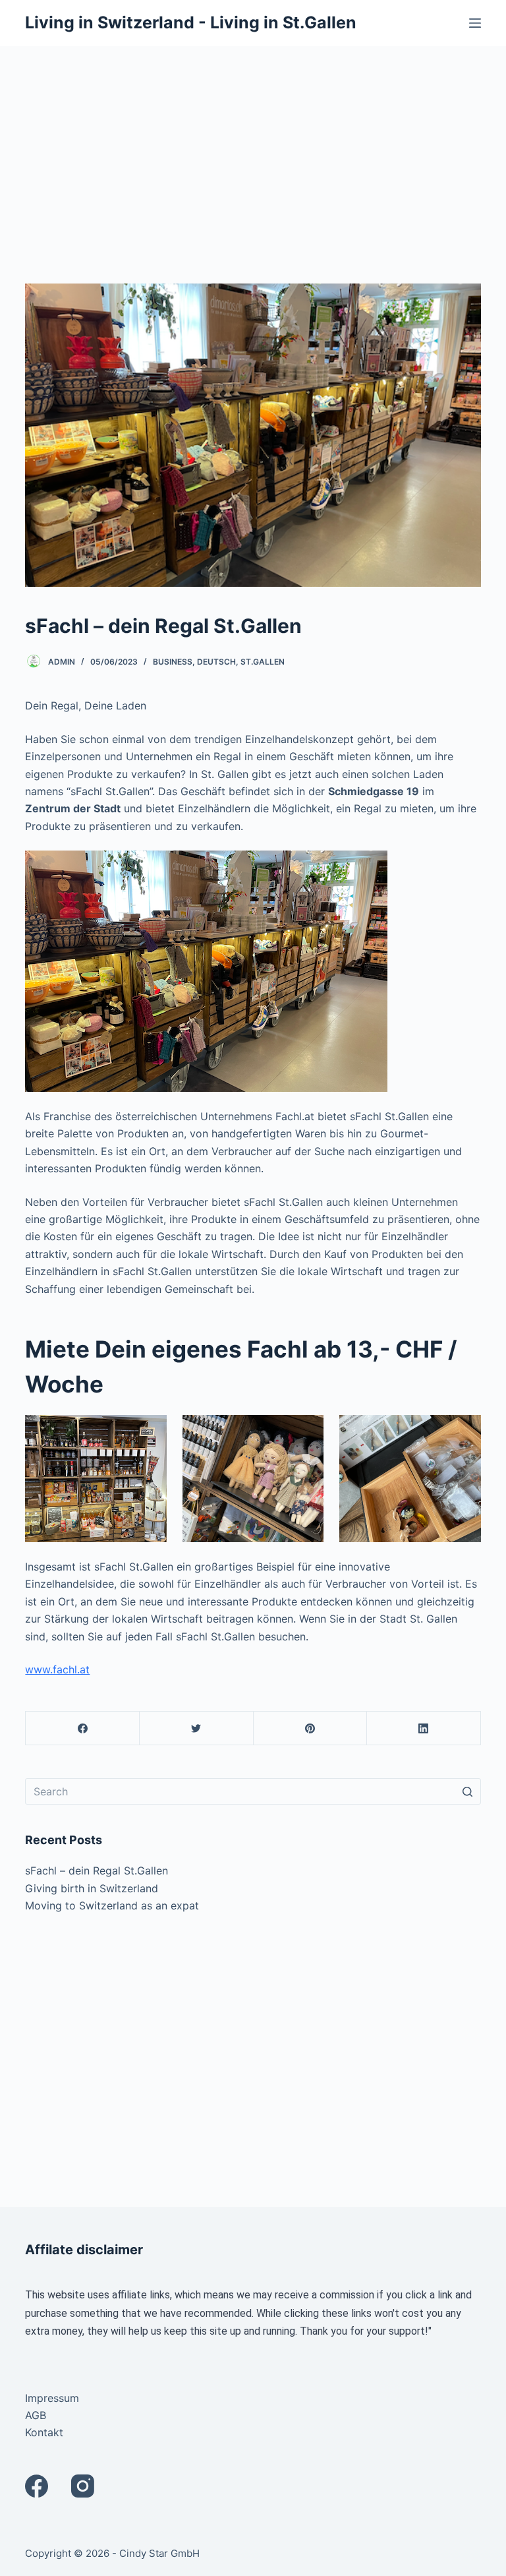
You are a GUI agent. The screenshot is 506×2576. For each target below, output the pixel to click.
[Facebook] (83, 1728)
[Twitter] (197, 1728)
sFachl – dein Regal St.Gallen (97, 1871)
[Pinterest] (311, 1728)
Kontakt (44, 2432)
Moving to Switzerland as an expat (112, 1905)
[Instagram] (83, 2486)
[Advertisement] (253, 145)
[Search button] (468, 1791)
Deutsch (216, 662)
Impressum (52, 2398)
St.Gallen (263, 662)
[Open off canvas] (475, 23)
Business (173, 662)
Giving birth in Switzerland (92, 1888)
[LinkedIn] (424, 1728)
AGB (36, 2415)
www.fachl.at (57, 1669)
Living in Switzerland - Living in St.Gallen (191, 22)
